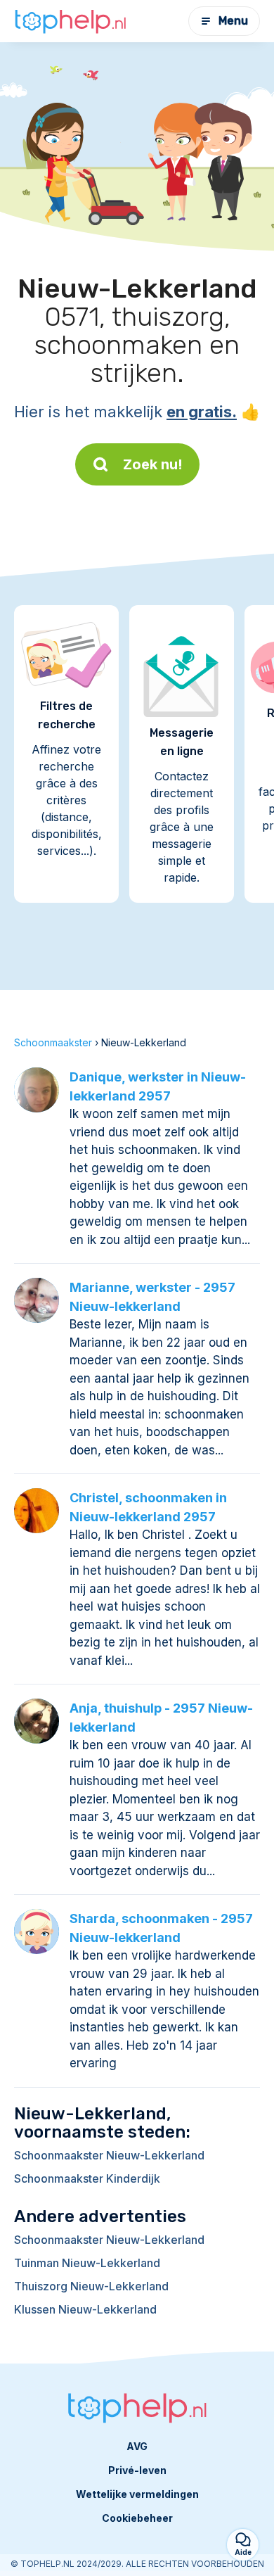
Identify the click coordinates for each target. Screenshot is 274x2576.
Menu (233, 21)
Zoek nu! (153, 464)
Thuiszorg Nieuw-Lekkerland (91, 2286)
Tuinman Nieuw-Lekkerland (87, 2263)
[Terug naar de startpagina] (70, 21)
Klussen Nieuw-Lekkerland (85, 2309)
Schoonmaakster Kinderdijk (87, 2178)
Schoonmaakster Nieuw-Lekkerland (109, 2155)
